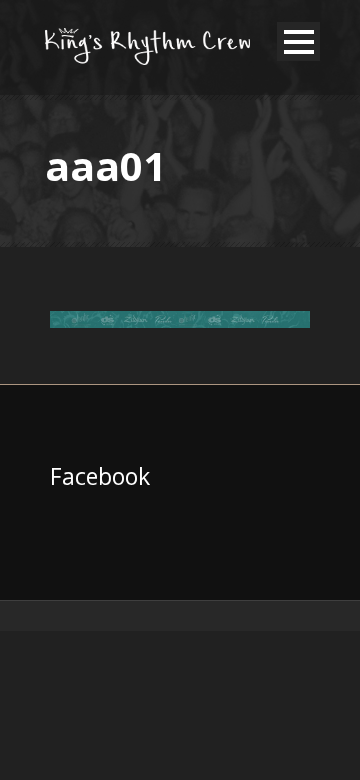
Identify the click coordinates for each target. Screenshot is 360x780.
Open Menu (298, 41)
